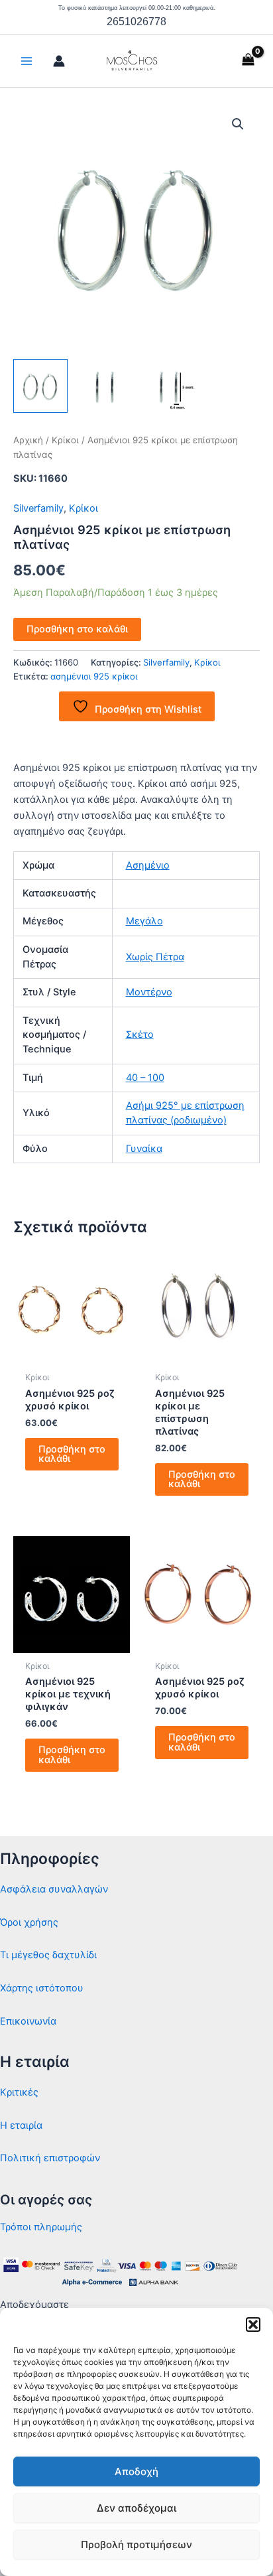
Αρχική (28, 440)
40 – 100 (145, 1078)
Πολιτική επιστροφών (50, 2158)
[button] (253, 2325)
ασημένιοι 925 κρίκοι (94, 676)
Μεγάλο (144, 921)
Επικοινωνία (28, 2021)
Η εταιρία (21, 2125)
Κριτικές (19, 2092)
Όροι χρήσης (29, 1922)
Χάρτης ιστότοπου (42, 1988)
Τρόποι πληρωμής (41, 2227)
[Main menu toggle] (27, 61)
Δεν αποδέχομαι (136, 2508)
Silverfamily (38, 508)
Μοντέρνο (149, 992)
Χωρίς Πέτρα (155, 957)
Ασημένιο (148, 865)
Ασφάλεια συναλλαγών (54, 1889)
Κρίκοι (65, 440)
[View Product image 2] (105, 386)
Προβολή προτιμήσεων (136, 2544)
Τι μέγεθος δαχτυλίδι (48, 1955)
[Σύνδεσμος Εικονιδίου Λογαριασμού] (59, 61)
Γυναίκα (144, 1149)
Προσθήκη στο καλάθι (77, 629)
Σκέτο (140, 1035)
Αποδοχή (136, 2471)
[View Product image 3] (169, 386)
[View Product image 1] (40, 386)
